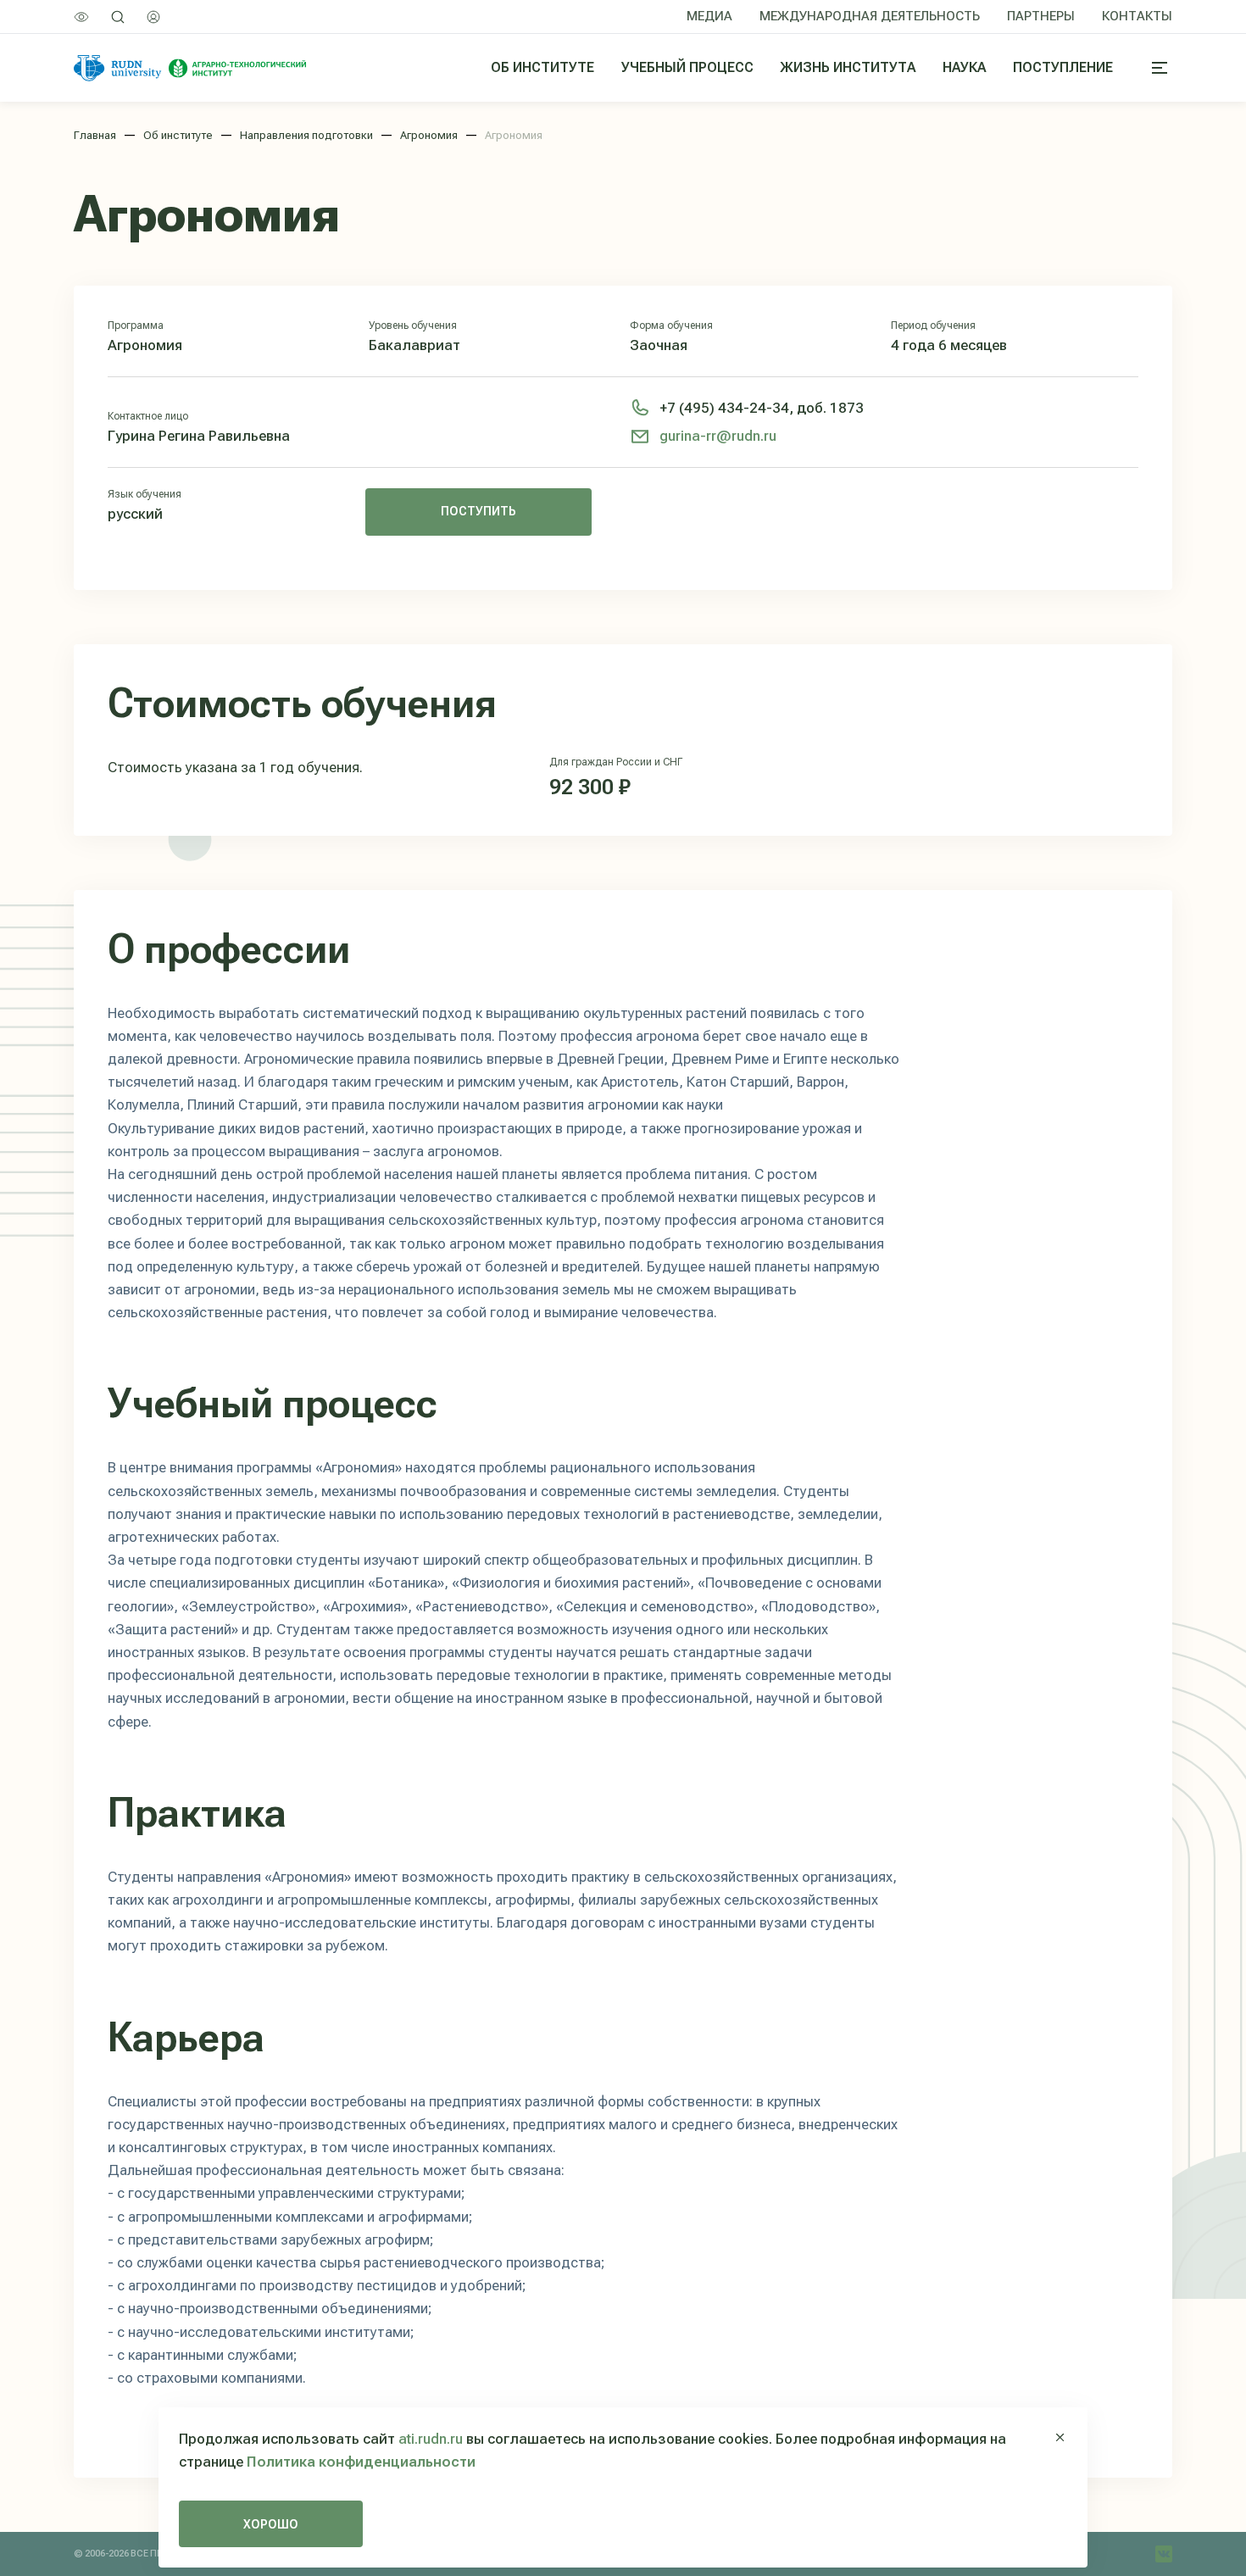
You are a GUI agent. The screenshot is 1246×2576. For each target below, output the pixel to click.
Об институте (542, 67)
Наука (964, 67)
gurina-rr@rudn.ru (718, 436)
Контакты (1137, 16)
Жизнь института (848, 67)
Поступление (1063, 67)
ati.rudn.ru (431, 2439)
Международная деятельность (870, 16)
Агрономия (429, 135)
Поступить (478, 511)
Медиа (709, 16)
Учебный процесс (687, 67)
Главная (95, 135)
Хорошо (271, 2524)
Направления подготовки (306, 135)
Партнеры (1041, 16)
